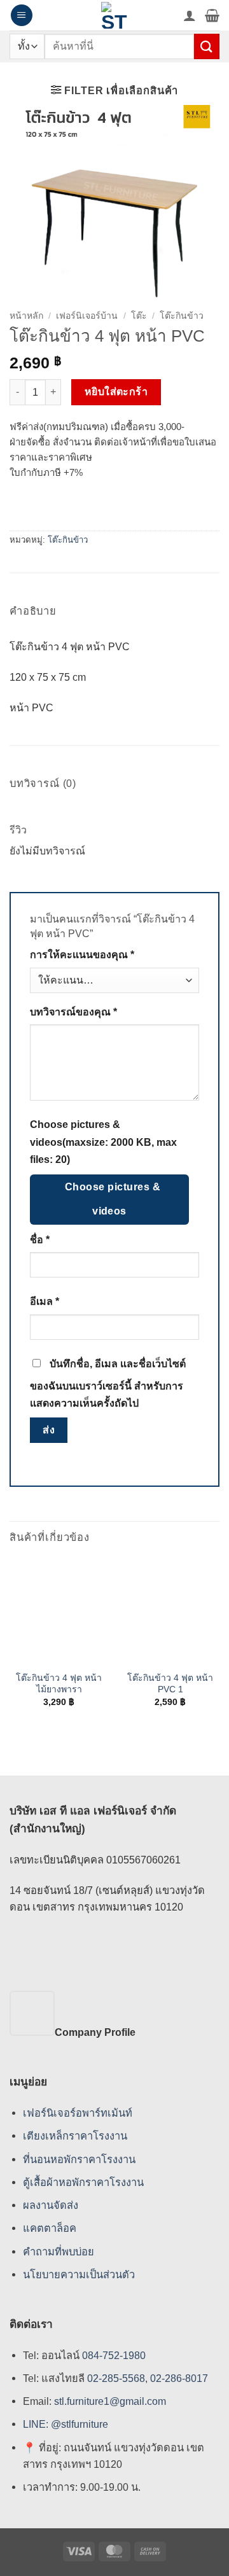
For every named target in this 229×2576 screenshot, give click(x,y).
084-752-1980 (114, 2355)
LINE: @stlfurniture (66, 2425)
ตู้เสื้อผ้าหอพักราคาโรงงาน (83, 2182)
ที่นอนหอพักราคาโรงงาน (79, 2159)
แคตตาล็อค (50, 2228)
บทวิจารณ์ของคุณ (73, 1012)
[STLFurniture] (115, 15)
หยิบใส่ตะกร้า (116, 392)
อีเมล (45, 1301)
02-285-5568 (115, 2378)
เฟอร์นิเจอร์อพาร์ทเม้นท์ (78, 2113)
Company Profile (95, 2032)
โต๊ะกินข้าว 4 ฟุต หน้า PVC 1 (170, 1683)
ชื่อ (40, 1240)
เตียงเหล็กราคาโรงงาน (75, 2136)
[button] (22, 15)
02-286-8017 (179, 2378)
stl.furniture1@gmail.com (110, 2401)
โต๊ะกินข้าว (182, 316)
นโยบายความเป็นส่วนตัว (79, 2274)
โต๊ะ (139, 316)
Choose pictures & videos (113, 1199)
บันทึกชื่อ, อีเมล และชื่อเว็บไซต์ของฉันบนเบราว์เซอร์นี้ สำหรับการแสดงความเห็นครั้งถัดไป (108, 1383)
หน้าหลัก (26, 316)
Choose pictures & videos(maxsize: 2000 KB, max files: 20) (103, 1142)
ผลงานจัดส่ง (51, 2205)
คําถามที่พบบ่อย (59, 2252)
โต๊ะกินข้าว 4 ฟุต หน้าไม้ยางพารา (59, 1683)
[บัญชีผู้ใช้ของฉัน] (190, 15)
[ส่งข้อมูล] (207, 46)
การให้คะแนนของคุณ (82, 955)
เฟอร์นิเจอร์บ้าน (87, 316)
